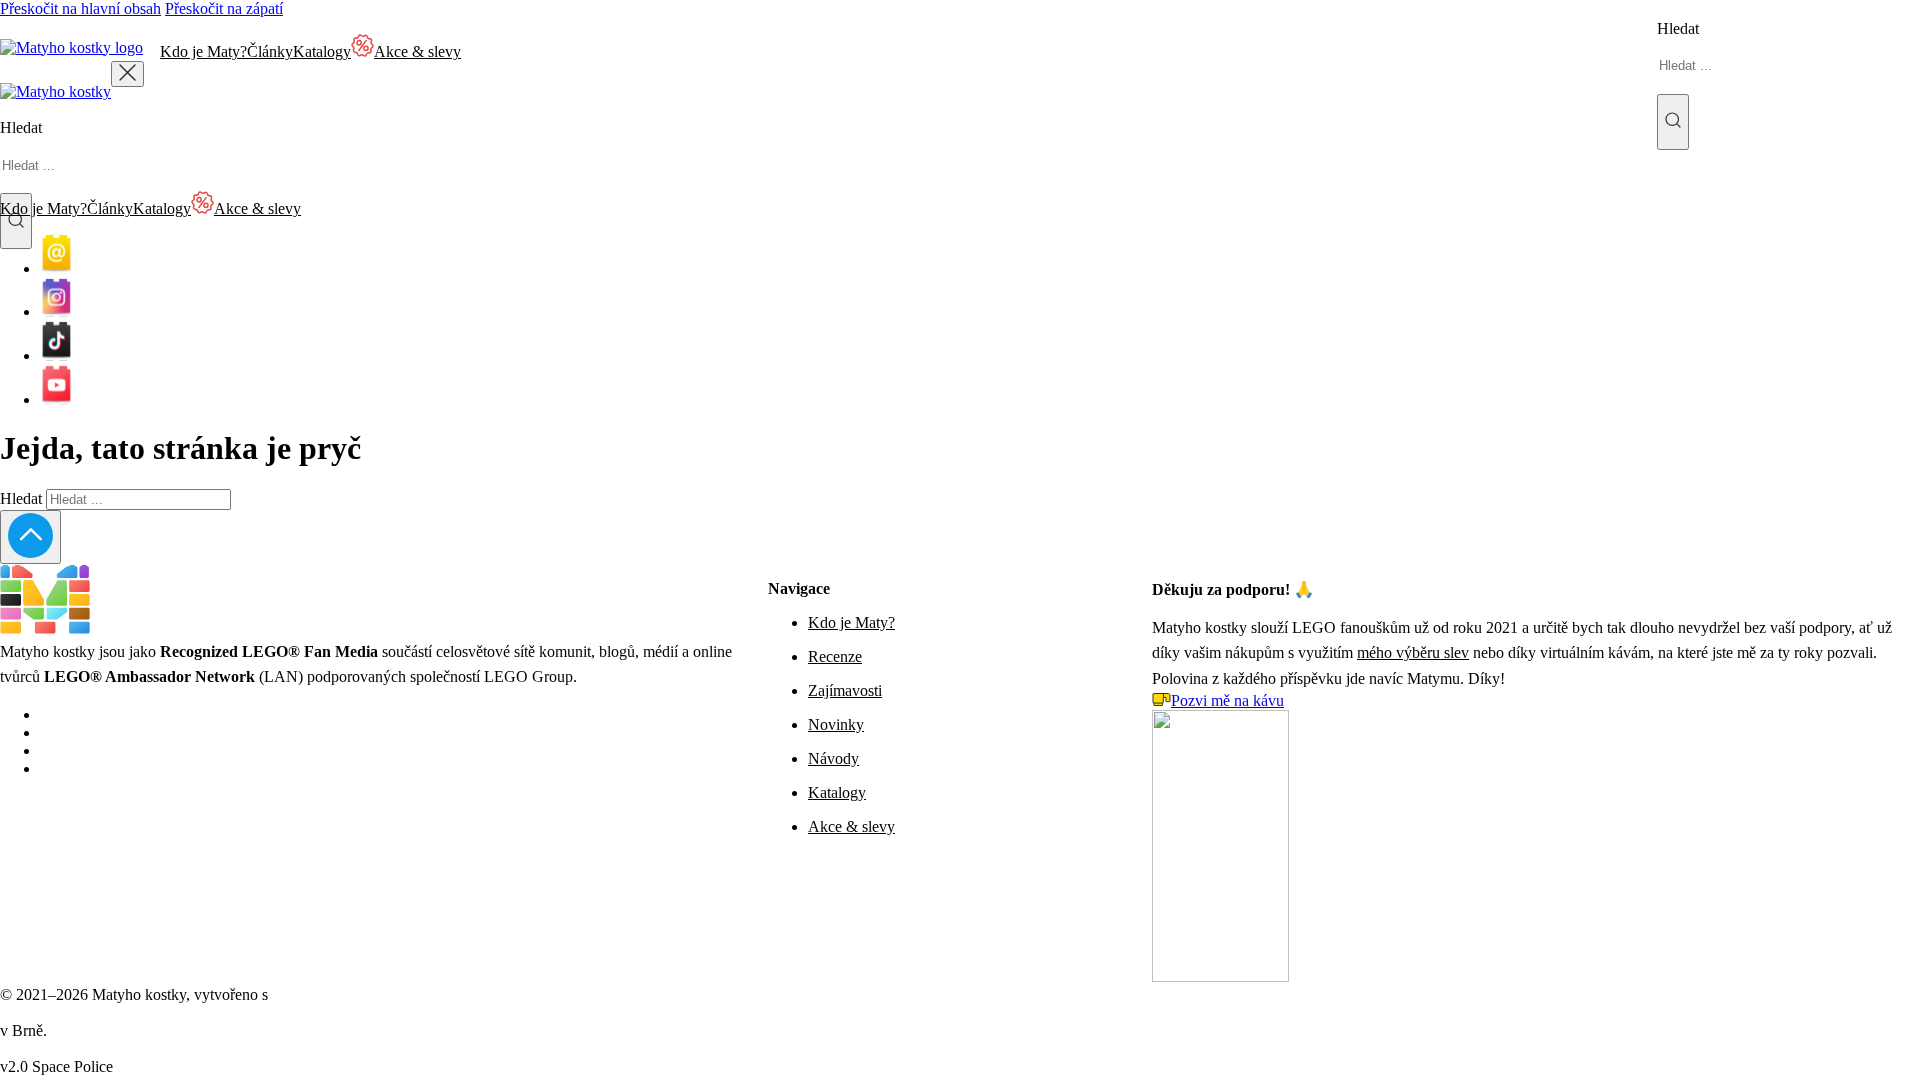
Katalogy (322, 51)
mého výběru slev (1413, 652)
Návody (833, 758)
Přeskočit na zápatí (224, 8)
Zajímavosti (845, 690)
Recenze (835, 656)
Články (270, 51)
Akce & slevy (851, 826)
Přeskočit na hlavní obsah (80, 8)
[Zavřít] (127, 74)
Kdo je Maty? (203, 51)
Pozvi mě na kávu (1227, 700)
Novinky (836, 724)
